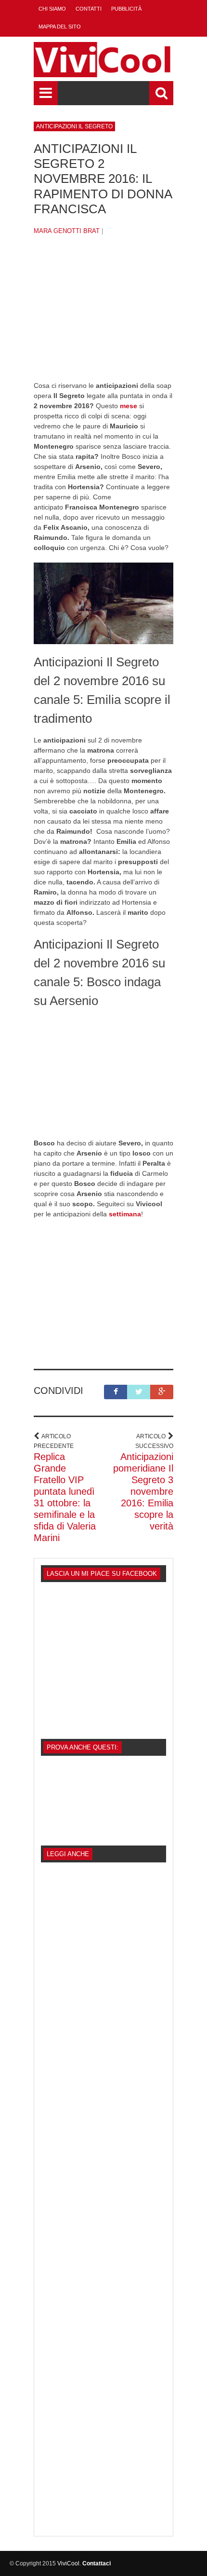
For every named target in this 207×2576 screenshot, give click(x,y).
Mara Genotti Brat (67, 231)
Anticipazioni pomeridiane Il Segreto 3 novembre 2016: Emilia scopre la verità (143, 1491)
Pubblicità (126, 9)
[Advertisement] (103, 316)
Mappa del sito (60, 27)
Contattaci (97, 2563)
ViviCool (68, 2563)
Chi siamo (52, 9)
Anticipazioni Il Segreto (74, 126)
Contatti (89, 9)
